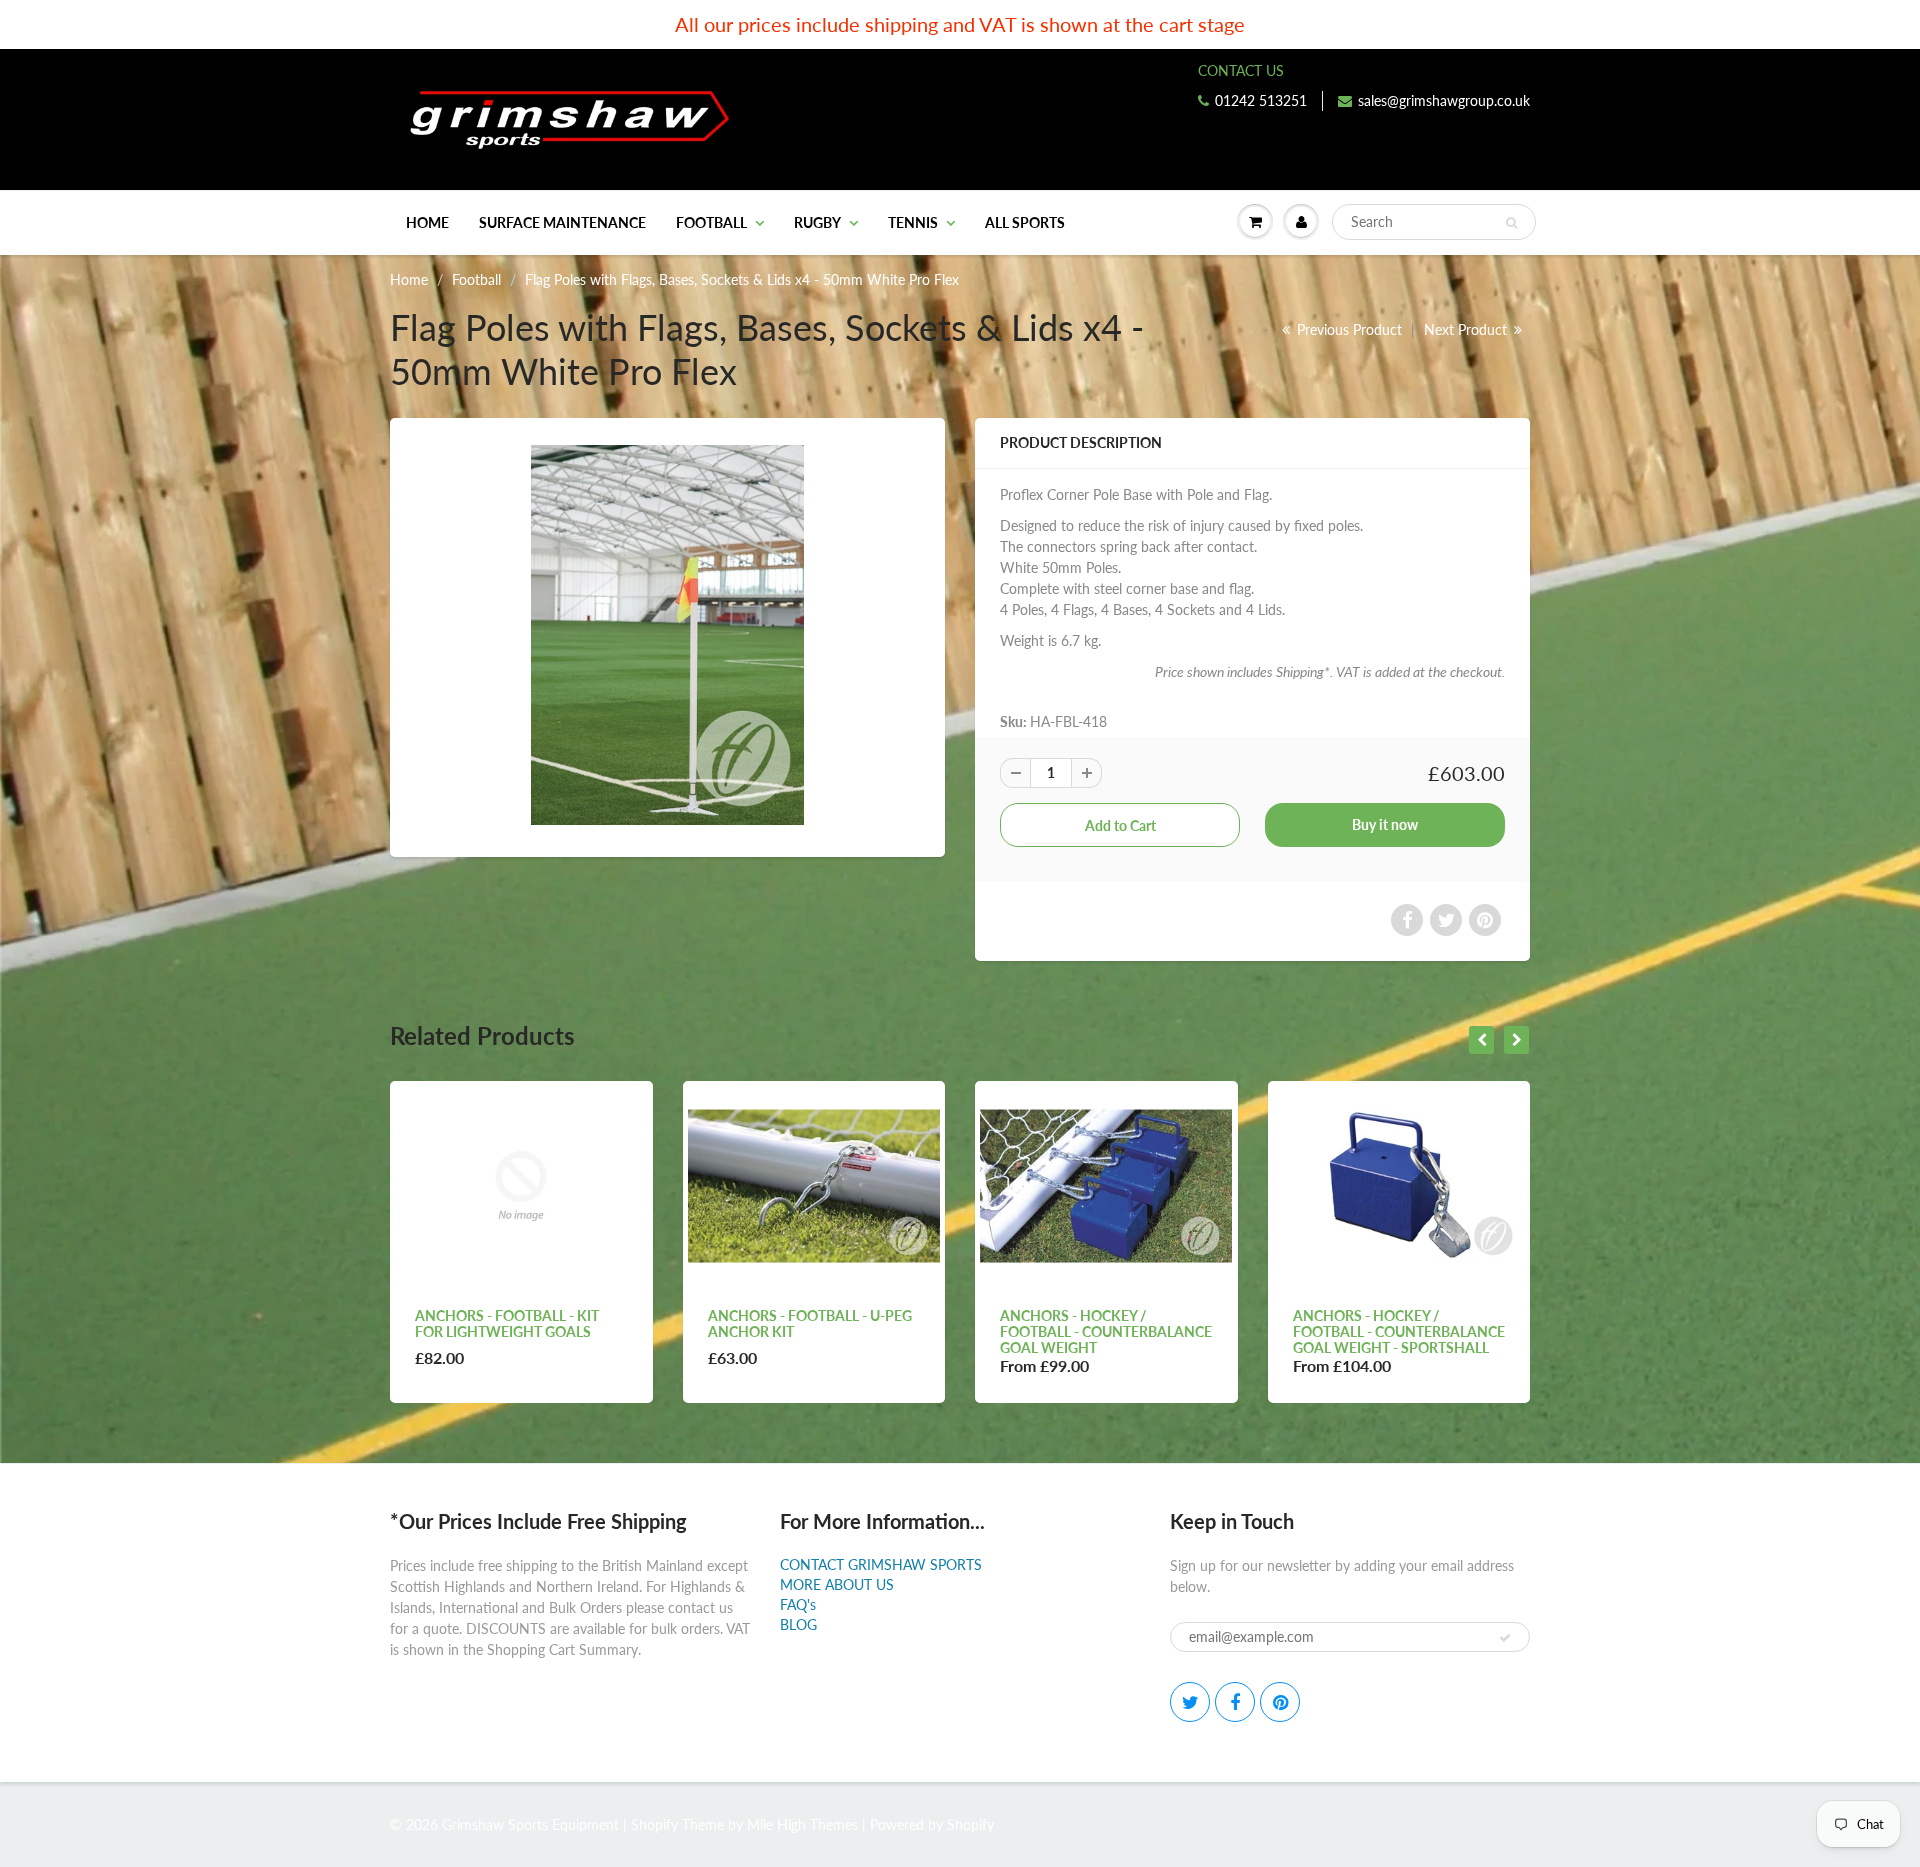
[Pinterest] (1280, 1702)
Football (711, 222)
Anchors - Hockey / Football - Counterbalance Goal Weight (1106, 1331)
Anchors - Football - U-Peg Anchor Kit (810, 1323)
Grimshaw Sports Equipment (530, 1824)
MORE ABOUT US (837, 1584)
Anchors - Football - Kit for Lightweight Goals (507, 1323)
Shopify (654, 1824)
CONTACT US (1241, 70)
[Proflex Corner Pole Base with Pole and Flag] (667, 635)
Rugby (817, 222)
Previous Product (1347, 329)
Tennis (913, 222)
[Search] (1511, 223)
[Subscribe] (1505, 1638)
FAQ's (798, 1604)
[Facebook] (1235, 1702)
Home (427, 222)
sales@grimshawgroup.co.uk (1444, 100)
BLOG (798, 1624)
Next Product (1467, 329)
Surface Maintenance (562, 222)
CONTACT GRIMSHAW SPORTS (881, 1564)
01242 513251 (1261, 100)
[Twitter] (1190, 1702)
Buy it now (1385, 824)
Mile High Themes (802, 1824)
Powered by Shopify (932, 1824)
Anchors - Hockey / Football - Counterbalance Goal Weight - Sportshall (1399, 1331)
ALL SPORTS (1025, 222)
